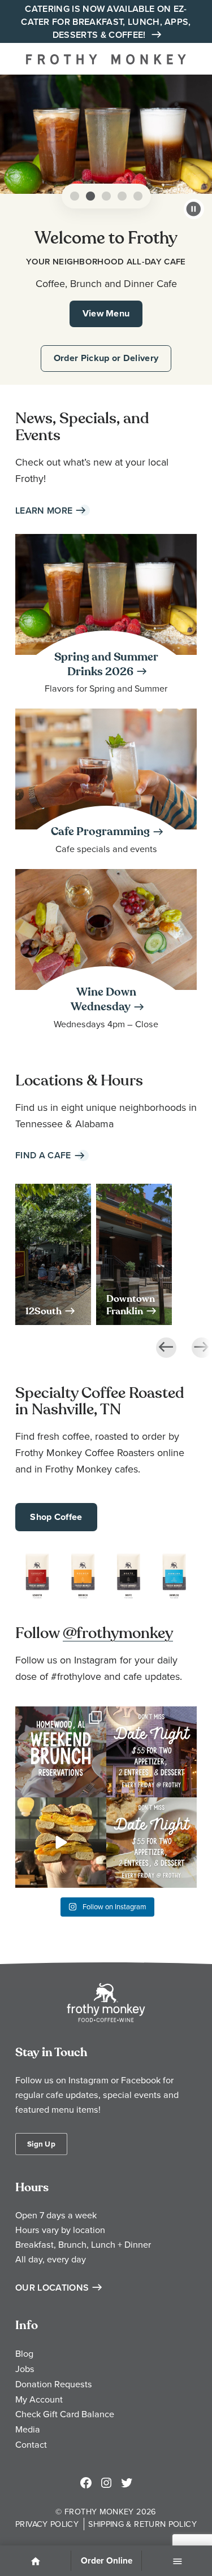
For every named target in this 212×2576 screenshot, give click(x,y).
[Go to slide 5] (138, 196)
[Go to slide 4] (122, 196)
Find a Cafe (43, 1155)
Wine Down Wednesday (103, 1000)
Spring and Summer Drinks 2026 (106, 664)
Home (36, 2562)
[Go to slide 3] (106, 196)
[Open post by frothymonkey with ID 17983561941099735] (152, 1843)
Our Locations (52, 2288)
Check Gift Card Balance (65, 2414)
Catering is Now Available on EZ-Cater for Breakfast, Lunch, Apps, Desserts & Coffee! (106, 22)
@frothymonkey (118, 1633)
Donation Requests (54, 2384)
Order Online (107, 2561)
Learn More (44, 511)
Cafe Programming (100, 832)
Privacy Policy (47, 2524)
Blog (24, 2353)
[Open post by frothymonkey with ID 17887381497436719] (152, 1752)
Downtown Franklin (131, 1305)
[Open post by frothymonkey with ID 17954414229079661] (61, 1752)
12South (44, 1311)
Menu (177, 2562)
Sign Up (41, 2144)
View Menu (106, 313)
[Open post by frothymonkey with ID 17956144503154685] (61, 1843)
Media (28, 2429)
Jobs (25, 2369)
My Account (39, 2399)
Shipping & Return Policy (142, 2524)
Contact (31, 2444)
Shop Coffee (56, 1517)
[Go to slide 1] (75, 196)
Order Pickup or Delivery (106, 358)
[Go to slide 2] (90, 196)
